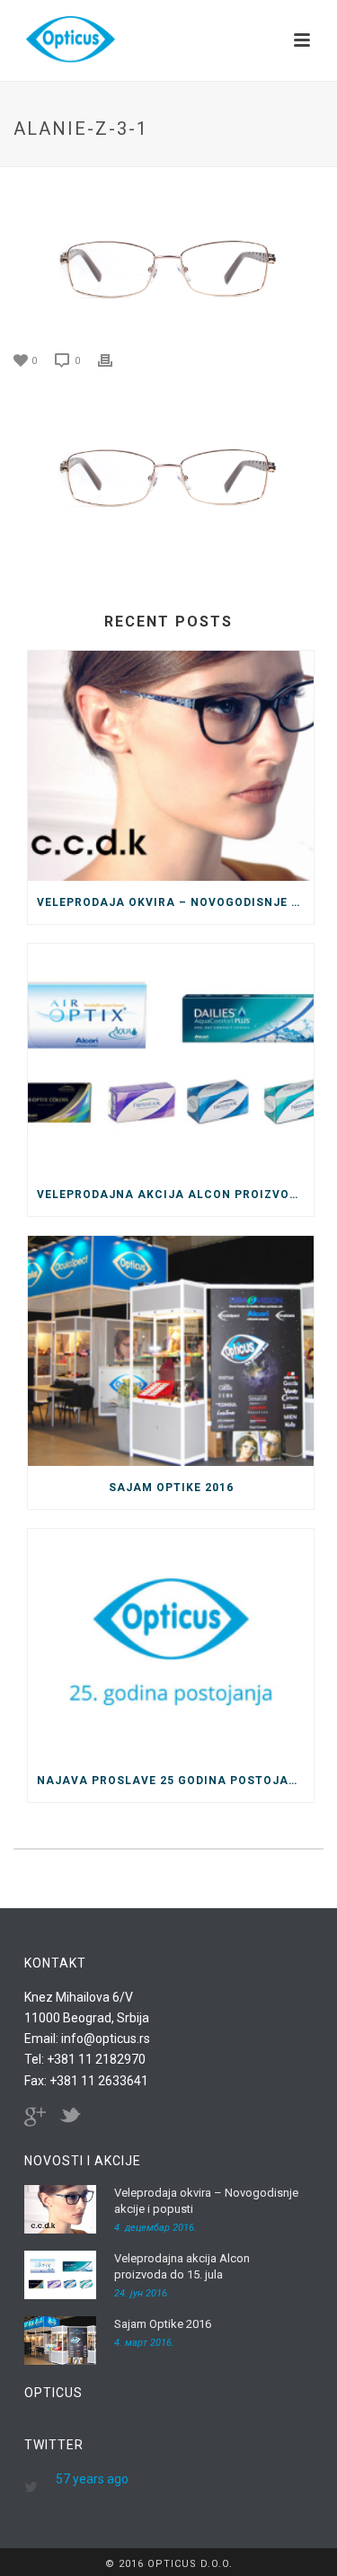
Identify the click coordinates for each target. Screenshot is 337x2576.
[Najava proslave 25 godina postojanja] (171, 1644)
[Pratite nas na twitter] (70, 2117)
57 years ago (92, 2479)
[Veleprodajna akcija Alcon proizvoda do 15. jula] (171, 1059)
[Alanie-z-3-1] (168, 260)
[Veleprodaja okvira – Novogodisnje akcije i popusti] (171, 766)
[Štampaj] (114, 359)
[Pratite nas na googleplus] (35, 2117)
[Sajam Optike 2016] (171, 1351)
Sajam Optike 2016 (171, 1488)
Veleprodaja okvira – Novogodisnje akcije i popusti (175, 902)
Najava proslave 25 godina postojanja (175, 1781)
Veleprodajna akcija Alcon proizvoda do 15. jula (175, 1195)
